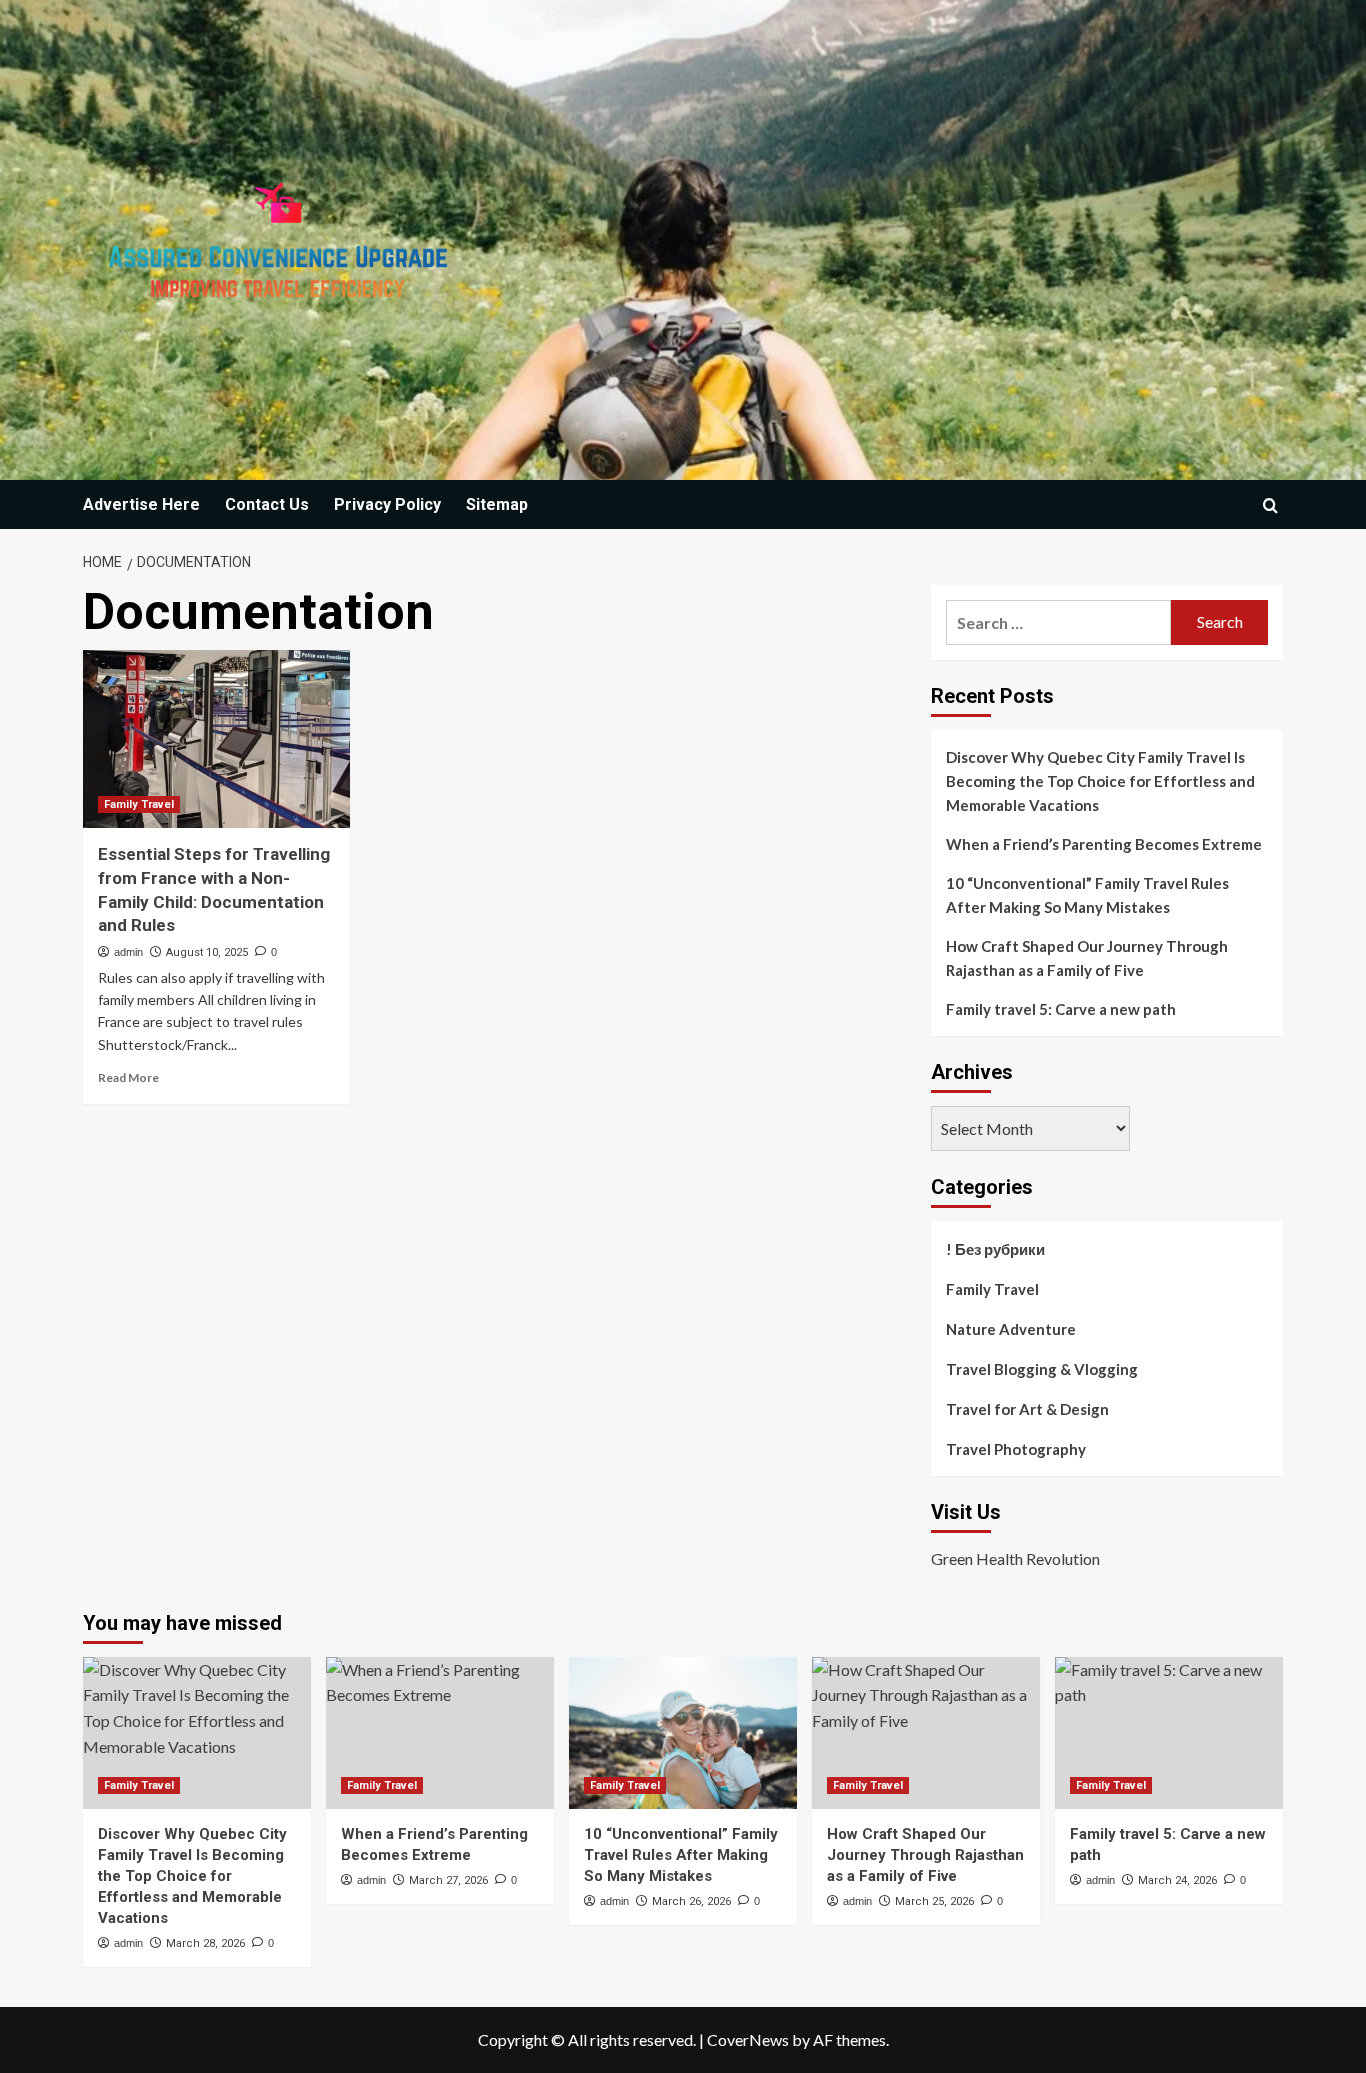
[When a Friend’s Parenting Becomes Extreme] (440, 1733)
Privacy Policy (387, 504)
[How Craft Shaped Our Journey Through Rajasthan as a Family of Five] (926, 1733)
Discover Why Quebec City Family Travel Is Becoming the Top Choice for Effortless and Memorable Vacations (1100, 781)
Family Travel (139, 804)
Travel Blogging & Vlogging (1042, 1369)
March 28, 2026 (205, 1943)
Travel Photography (1016, 1449)
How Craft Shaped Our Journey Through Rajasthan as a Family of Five (1087, 958)
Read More (128, 1077)
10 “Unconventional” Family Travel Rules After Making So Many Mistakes (1087, 895)
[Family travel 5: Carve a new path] (1169, 1733)
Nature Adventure (1011, 1329)
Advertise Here (141, 504)
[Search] (1270, 505)
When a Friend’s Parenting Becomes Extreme (1104, 844)
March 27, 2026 (448, 1880)
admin (128, 952)
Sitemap (497, 504)
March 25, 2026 (934, 1901)
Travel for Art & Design (1027, 1409)
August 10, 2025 (207, 952)
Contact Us (267, 504)
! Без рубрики (995, 1249)
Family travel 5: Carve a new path (1061, 1009)
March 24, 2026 (1177, 1880)
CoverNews (748, 2039)
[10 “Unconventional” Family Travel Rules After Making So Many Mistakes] (683, 1733)
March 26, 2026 (691, 1901)
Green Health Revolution (1015, 1558)
